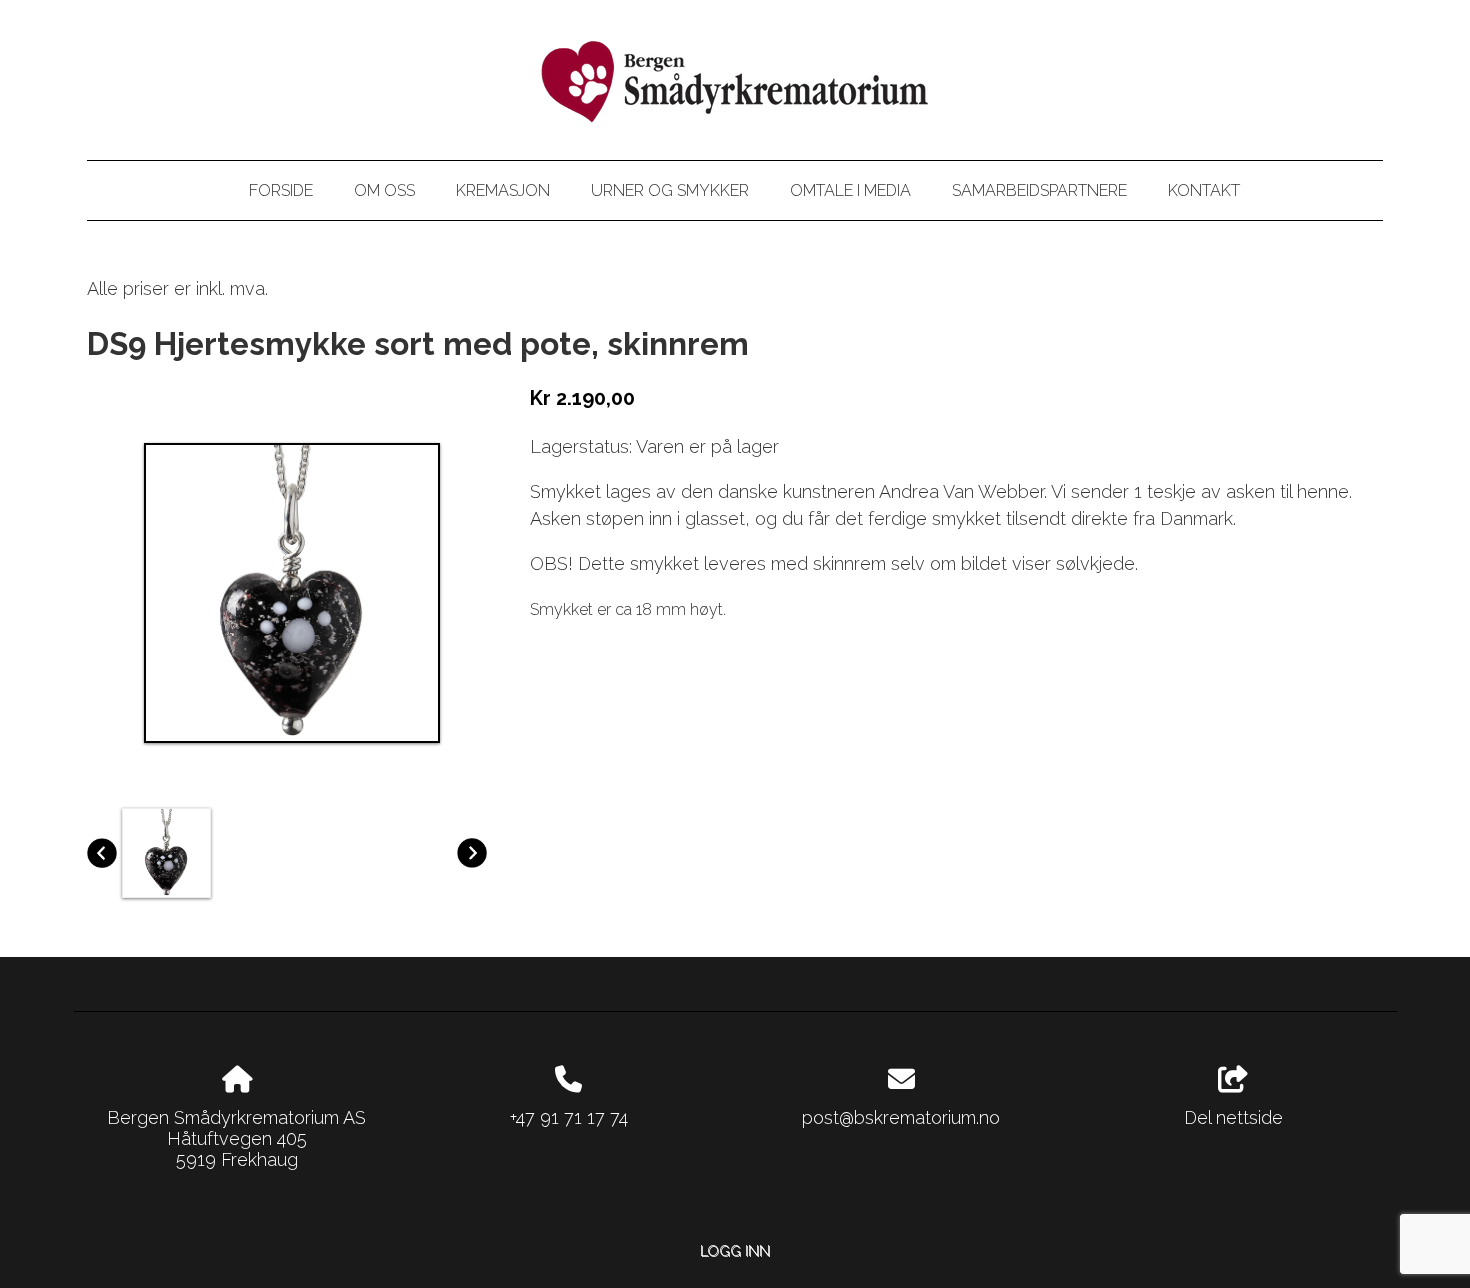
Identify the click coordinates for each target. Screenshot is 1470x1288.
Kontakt (1204, 190)
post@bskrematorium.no (901, 1117)
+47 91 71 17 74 (569, 1117)
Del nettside (1233, 1117)
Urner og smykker (670, 190)
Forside (281, 190)
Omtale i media (850, 190)
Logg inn (735, 1250)
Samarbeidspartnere (1039, 190)
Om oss (384, 190)
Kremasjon (503, 190)
